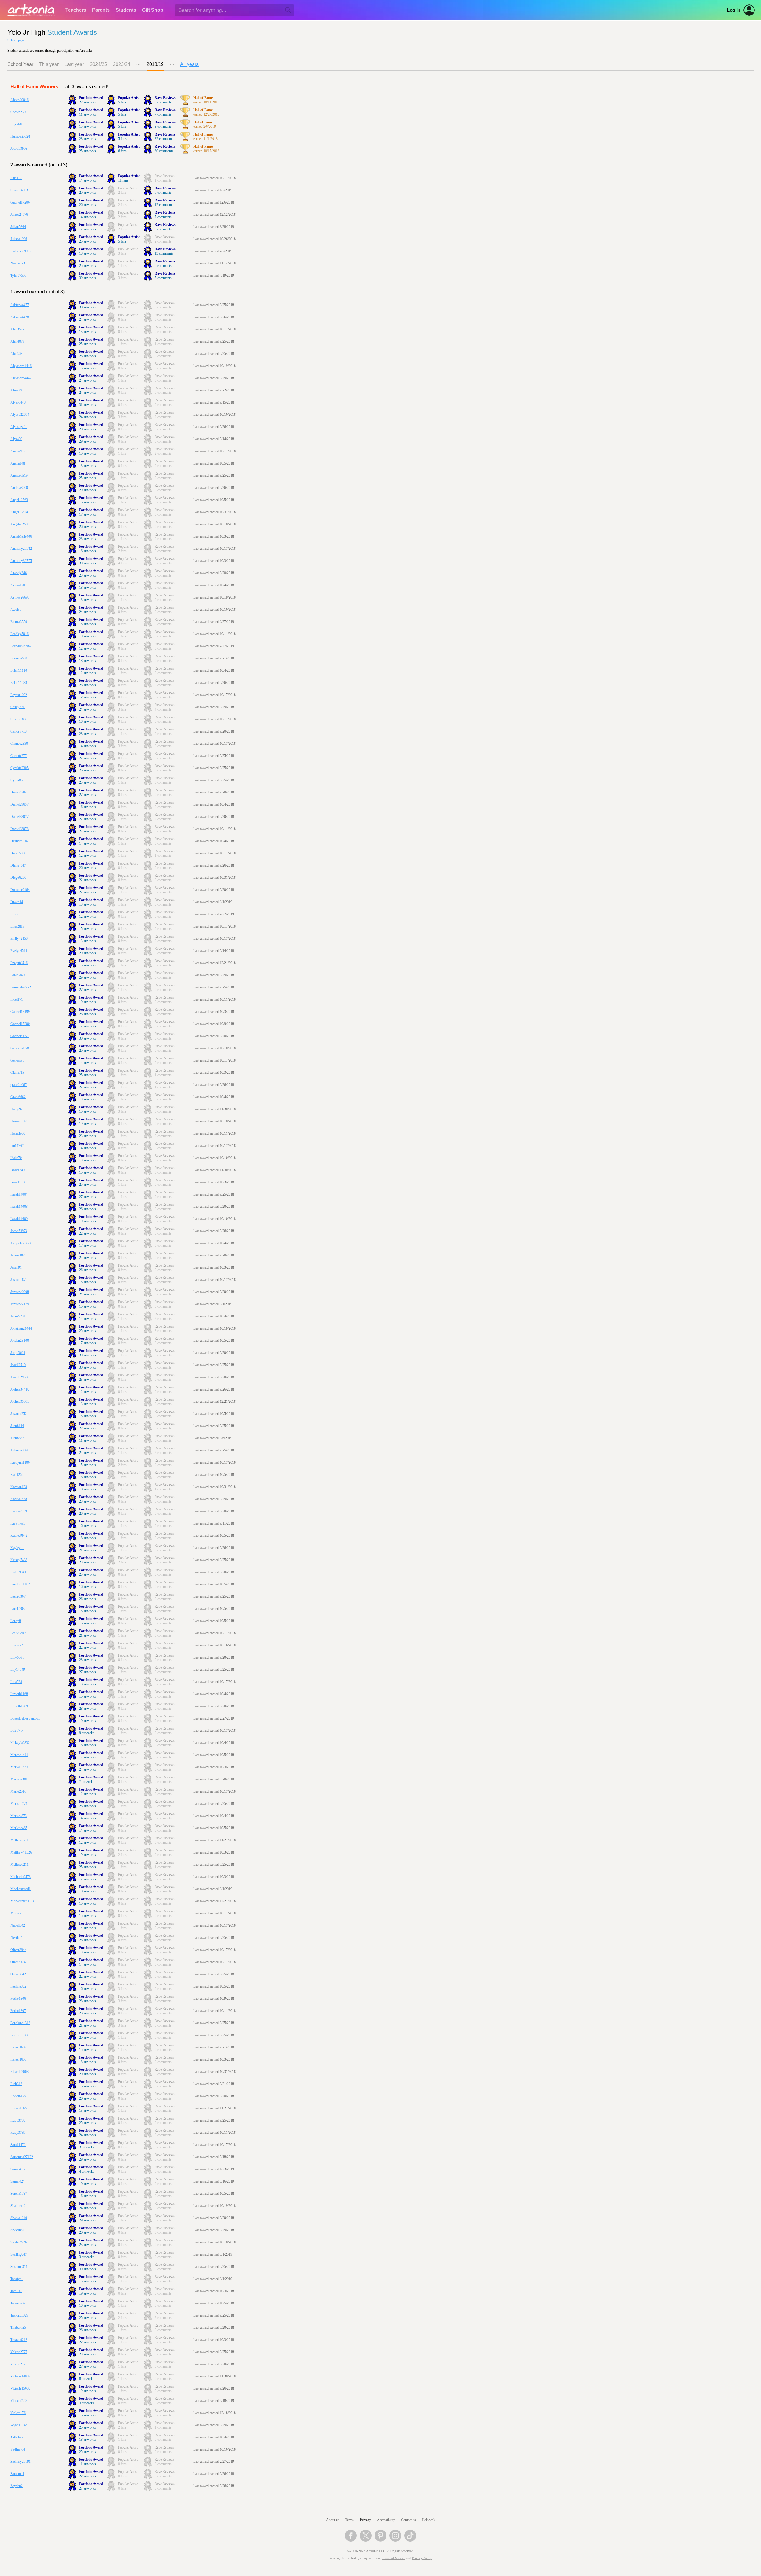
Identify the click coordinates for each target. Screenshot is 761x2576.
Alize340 (17, 390)
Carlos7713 (19, 731)
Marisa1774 (19, 1804)
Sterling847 (19, 2254)
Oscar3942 (18, 1974)
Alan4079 (17, 341)
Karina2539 (19, 1511)
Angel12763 (19, 500)
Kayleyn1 (17, 1548)
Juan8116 (17, 1426)
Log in (734, 10)
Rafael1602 (18, 2047)
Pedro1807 (18, 2011)
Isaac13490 (18, 1170)
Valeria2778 (19, 2364)
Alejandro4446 (21, 366)
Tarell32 (16, 2291)
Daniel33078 (19, 829)
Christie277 (19, 756)
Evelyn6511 (19, 951)
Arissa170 (18, 585)
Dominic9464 (20, 890)
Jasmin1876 (19, 1280)
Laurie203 (18, 1609)
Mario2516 (18, 1791)
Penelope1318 (20, 2023)
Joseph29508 (20, 1377)
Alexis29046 (19, 100)
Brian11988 (19, 683)
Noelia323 (18, 263)
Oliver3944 (18, 1950)
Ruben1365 (19, 2108)
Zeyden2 (16, 2486)
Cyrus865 (17, 780)
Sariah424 (18, 2181)
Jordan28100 (20, 1341)
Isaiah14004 (19, 1194)
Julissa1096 (19, 239)
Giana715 (17, 1073)
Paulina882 (18, 1986)
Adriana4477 (20, 305)
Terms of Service (394, 2558)
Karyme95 (18, 1523)
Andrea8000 (19, 488)
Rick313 (16, 2084)
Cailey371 (18, 707)
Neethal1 (17, 1938)
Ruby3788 (18, 2120)
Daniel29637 (19, 804)
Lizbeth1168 (19, 1694)
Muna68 (16, 1913)
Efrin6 (15, 914)
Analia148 (18, 463)
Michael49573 (21, 1877)
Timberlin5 (18, 2328)
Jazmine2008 (20, 1292)
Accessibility (386, 2520)
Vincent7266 (19, 2401)
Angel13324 (19, 512)
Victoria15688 (20, 2388)
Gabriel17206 (20, 202)
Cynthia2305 (19, 768)
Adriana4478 (20, 317)
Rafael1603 (18, 2059)
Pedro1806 (18, 1999)
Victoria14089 (20, 2376)
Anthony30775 (21, 561)
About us (333, 2520)
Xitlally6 (16, 2437)
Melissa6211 (19, 1865)
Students (126, 10)
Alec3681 (17, 354)
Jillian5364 (18, 227)
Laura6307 (18, 1596)
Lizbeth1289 (19, 1706)
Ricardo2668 (19, 2072)
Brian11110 (19, 670)
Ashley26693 (20, 597)
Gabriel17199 (20, 1012)
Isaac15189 (18, 1182)
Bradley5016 (19, 634)
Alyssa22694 (20, 415)
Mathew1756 (20, 1840)
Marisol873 (19, 1816)
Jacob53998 (19, 149)
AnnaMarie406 (21, 536)
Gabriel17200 (20, 1024)
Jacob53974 (19, 1231)
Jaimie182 (18, 1255)
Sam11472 (18, 2145)
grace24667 (19, 1085)
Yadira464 (18, 2449)
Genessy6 (17, 1060)
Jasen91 (16, 1267)
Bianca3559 (19, 622)
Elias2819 (17, 926)
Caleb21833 (19, 719)
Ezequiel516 (19, 963)
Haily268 (17, 1109)
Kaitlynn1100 (20, 1462)
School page (16, 40)
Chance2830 (19, 744)
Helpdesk (429, 2520)
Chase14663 (19, 190)
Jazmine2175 (20, 1304)
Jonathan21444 (21, 1328)
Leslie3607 (18, 1633)
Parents (101, 10)
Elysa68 (16, 124)
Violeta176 (18, 2413)
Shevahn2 (17, 2230)
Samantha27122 (22, 2157)
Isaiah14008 (19, 1207)
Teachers (76, 10)
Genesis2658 (20, 1048)
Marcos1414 (19, 1755)
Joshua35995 (20, 1402)
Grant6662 (18, 1097)
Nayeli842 (18, 1925)
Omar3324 (18, 1962)
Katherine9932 (21, 251)
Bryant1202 (19, 695)
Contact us (408, 2520)
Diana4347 (18, 865)
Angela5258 (19, 524)
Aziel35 (16, 610)
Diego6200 (18, 878)
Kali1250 (17, 1475)
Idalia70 (16, 1158)
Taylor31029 (19, 2315)
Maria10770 (19, 1767)
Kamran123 (19, 1487)
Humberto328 (20, 136)
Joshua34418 (20, 1389)
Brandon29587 (21, 646)
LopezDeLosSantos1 (25, 1718)
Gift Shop (153, 10)
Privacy (365, 2520)
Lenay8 (16, 1621)
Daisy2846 (18, 792)
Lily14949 (18, 1670)
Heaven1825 (19, 1121)
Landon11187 (20, 1584)
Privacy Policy (422, 2558)
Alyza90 (16, 439)
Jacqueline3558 (21, 1243)
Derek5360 (18, 853)
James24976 (19, 215)
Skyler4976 (19, 2242)
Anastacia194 (20, 475)
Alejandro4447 (21, 378)
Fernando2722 (21, 987)
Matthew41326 (21, 1852)
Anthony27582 (21, 549)
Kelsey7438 (19, 1560)
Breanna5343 (20, 658)
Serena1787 (19, 2194)
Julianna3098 (20, 1450)
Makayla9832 (20, 1743)
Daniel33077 (19, 817)
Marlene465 (19, 1828)
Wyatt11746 (19, 2425)
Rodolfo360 (19, 2096)
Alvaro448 (18, 402)
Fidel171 (17, 999)
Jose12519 (18, 1365)
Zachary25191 (21, 2462)
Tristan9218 (19, 2340)
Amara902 (18, 451)
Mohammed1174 (22, 1901)
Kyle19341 (18, 1572)
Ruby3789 (18, 2133)
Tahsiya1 (17, 2279)
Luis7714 (17, 1731)
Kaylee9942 (19, 1536)
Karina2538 (19, 1499)
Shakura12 (18, 2206)
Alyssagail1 (19, 427)
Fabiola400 (18, 975)
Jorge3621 (18, 1353)
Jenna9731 (18, 1316)
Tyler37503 (18, 275)
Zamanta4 (17, 2474)
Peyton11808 (20, 2035)
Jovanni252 (19, 1414)
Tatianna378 (19, 2303)
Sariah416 (18, 2169)
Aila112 (16, 178)
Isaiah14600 (19, 1219)
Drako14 (17, 902)
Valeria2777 (19, 2352)
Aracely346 (19, 573)
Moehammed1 (21, 1889)
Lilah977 (17, 1645)
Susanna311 (19, 2267)
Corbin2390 (19, 112)
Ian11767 (17, 1146)
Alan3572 (17, 329)
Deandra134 (19, 841)
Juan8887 (17, 1438)
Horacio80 (18, 1133)
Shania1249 (19, 2218)
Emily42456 (19, 939)
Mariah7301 (19, 1779)
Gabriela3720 (20, 1036)
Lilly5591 (17, 1657)
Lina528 (16, 1682)
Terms (349, 2520)
